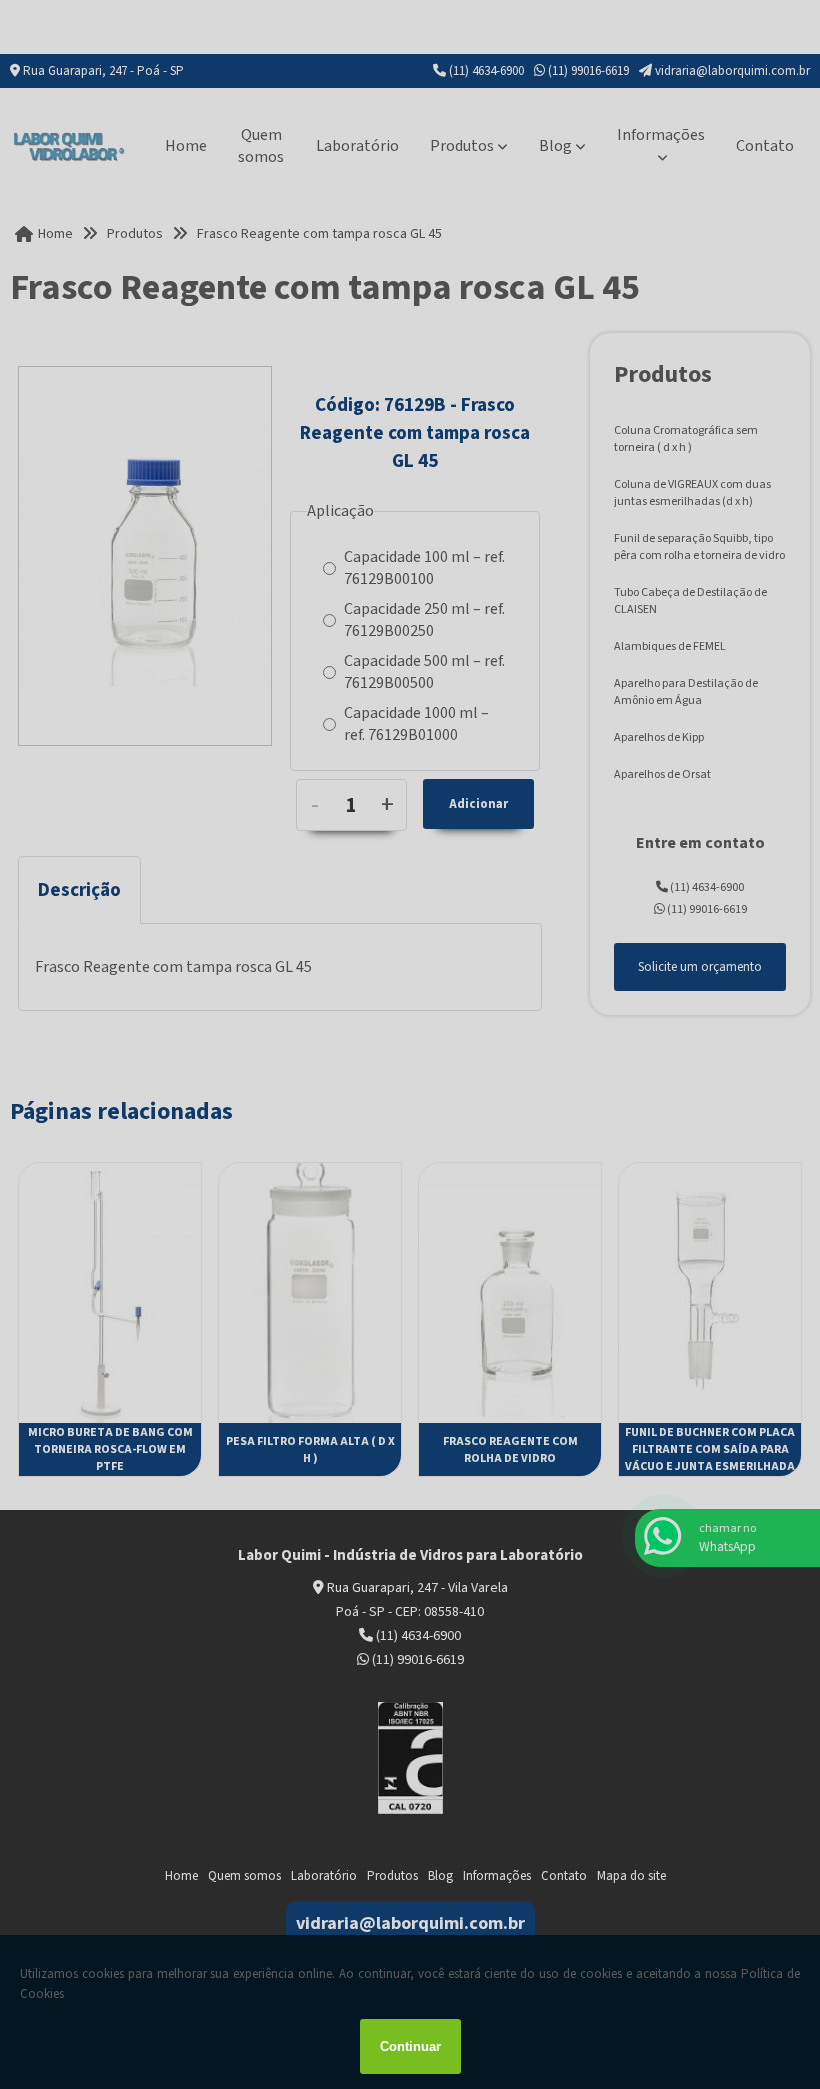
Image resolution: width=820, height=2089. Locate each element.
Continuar (410, 2046)
